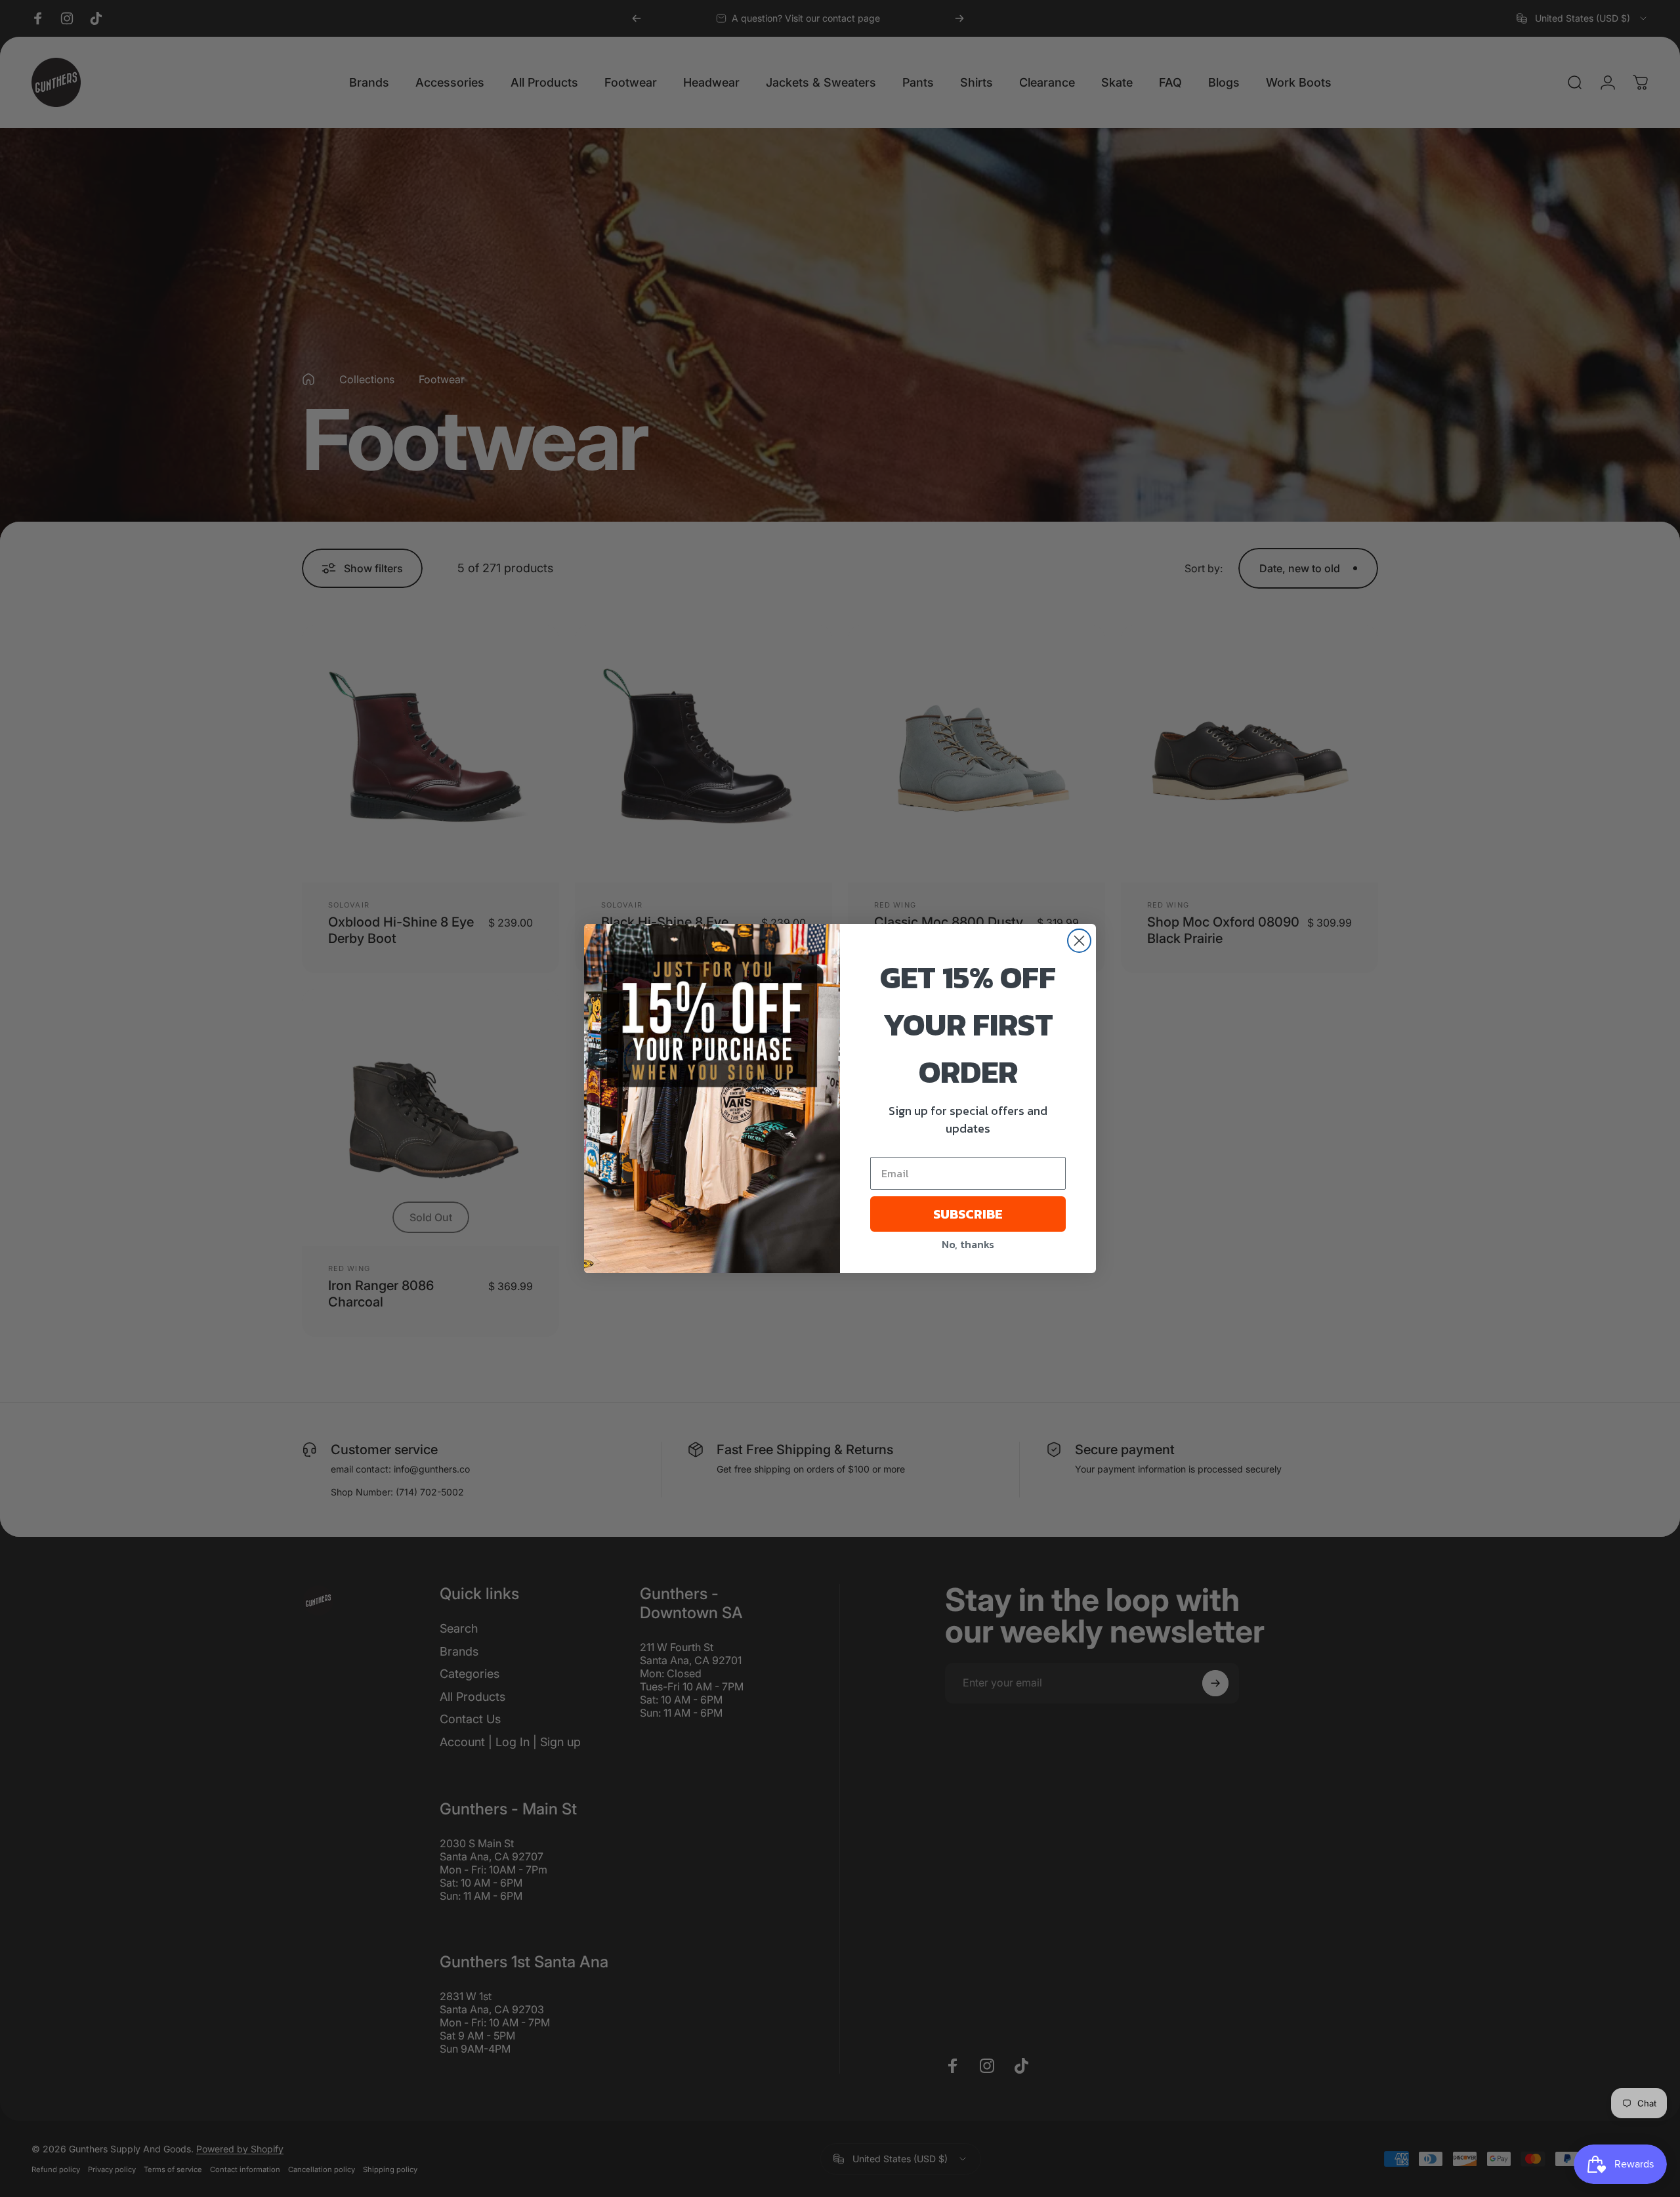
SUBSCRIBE (968, 1214)
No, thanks (968, 1244)
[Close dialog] (1079, 941)
